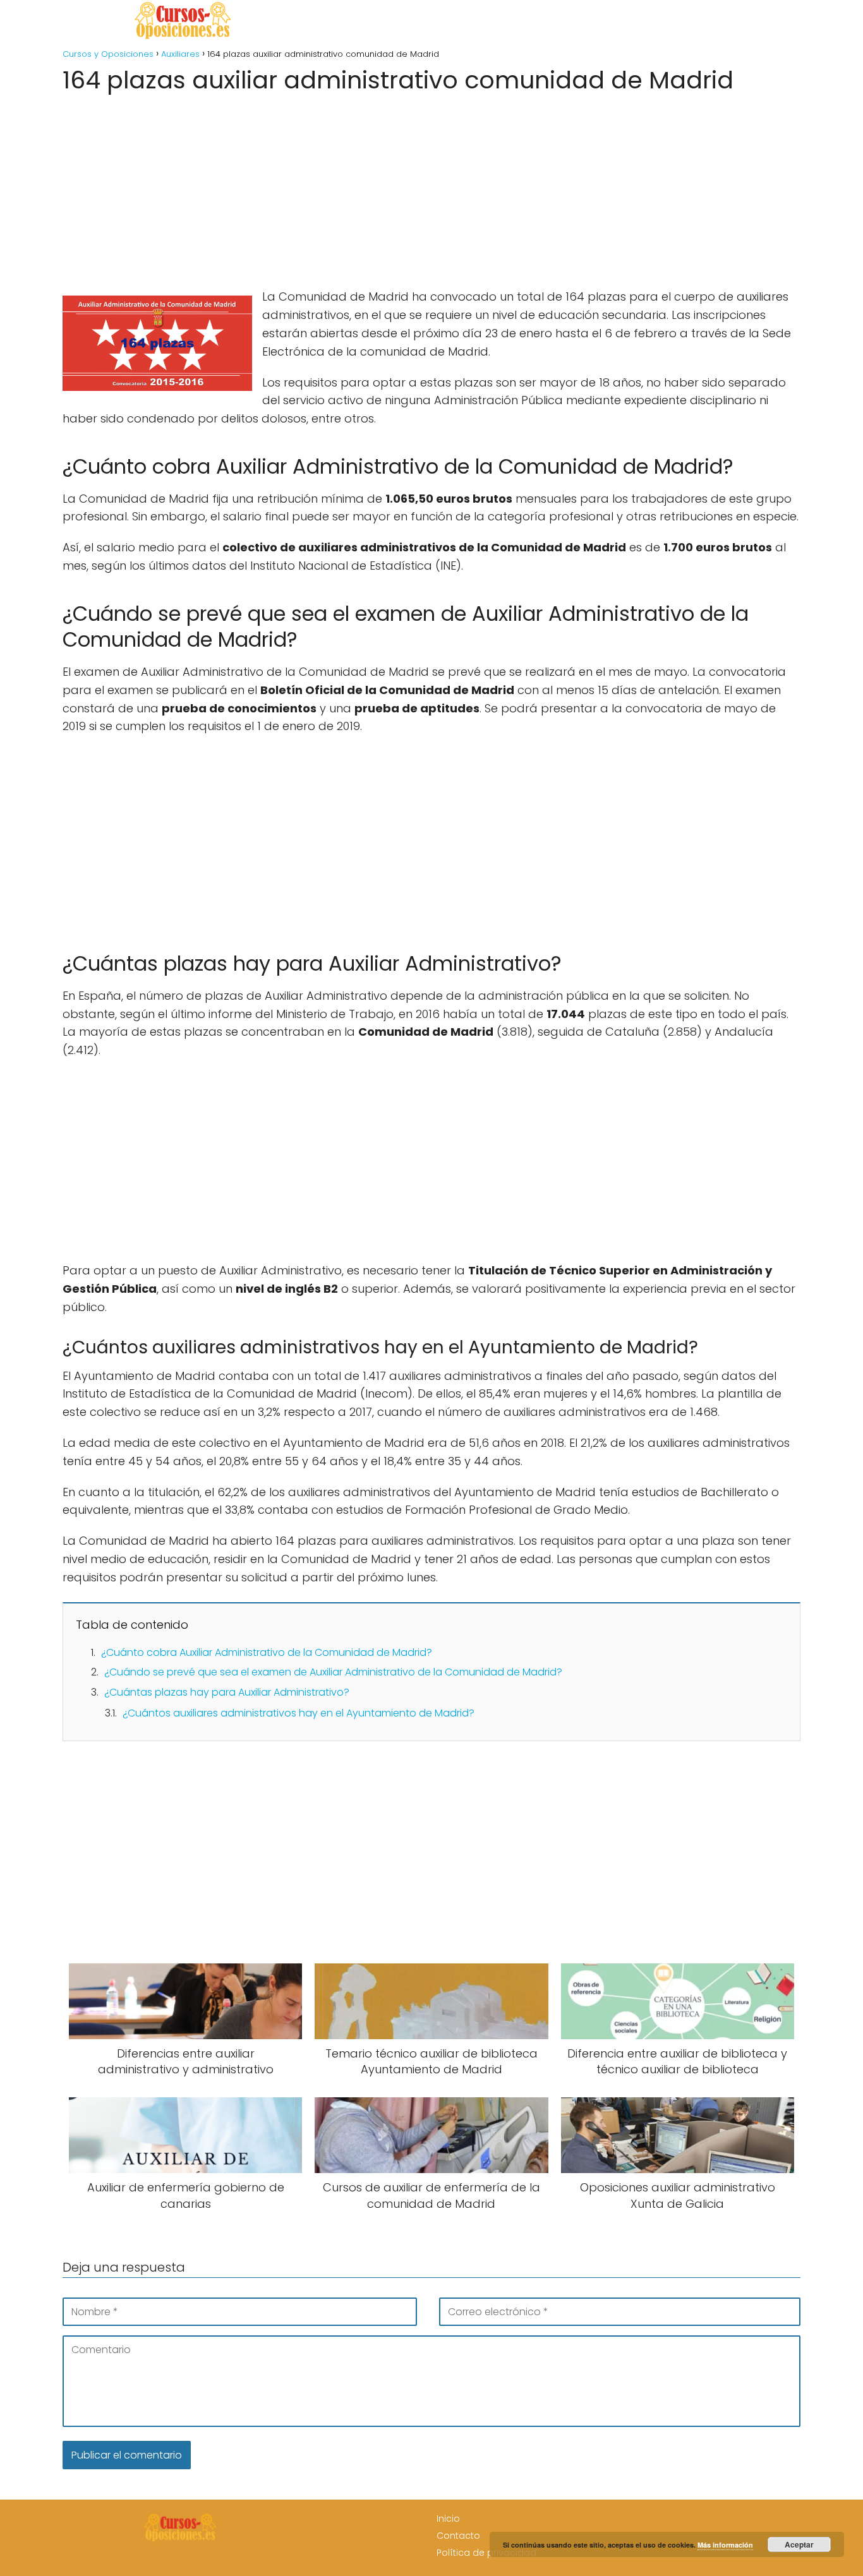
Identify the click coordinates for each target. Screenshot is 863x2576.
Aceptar (799, 2544)
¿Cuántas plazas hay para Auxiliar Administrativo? (227, 1692)
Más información (725, 2545)
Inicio (448, 2519)
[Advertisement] (431, 187)
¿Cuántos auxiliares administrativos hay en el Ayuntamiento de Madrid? (299, 1713)
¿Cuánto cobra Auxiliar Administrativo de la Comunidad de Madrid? (267, 1652)
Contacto (458, 2536)
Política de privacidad (486, 2553)
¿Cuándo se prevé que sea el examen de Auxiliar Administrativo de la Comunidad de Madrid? (333, 1672)
